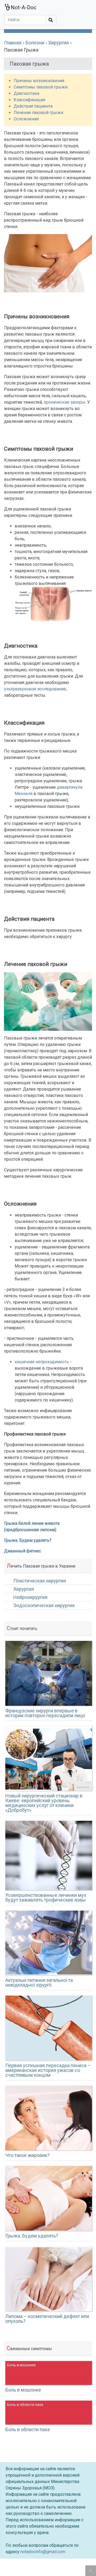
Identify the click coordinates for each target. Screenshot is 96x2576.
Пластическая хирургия (40, 1581)
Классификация (29, 100)
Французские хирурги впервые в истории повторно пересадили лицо (45, 1713)
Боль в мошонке (23, 2390)
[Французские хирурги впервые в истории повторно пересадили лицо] (49, 1673)
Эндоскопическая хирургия (44, 1606)
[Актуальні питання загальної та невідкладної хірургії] (49, 1943)
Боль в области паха (27, 2429)
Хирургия (24, 1589)
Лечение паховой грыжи (38, 113)
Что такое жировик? (27, 2155)
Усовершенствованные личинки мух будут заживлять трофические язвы (46, 1897)
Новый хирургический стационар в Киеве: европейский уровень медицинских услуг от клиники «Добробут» (44, 1803)
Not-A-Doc (24, 7)
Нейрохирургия (30, 1597)
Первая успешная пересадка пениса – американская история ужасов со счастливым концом (48, 2070)
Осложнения (26, 119)
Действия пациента (33, 106)
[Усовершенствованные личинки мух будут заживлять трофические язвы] (49, 1855)
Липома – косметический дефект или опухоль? (47, 2319)
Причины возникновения (39, 81)
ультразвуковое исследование (35, 689)
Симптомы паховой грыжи (41, 87)
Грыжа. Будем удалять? (28, 1540)
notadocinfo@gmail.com (43, 2552)
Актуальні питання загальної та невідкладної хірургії (39, 1982)
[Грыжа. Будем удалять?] (49, 2198)
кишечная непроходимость (42, 1362)
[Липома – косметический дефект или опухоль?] (49, 2279)
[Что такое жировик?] (49, 2118)
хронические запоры (65, 402)
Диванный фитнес (22, 1551)
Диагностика (26, 93)
